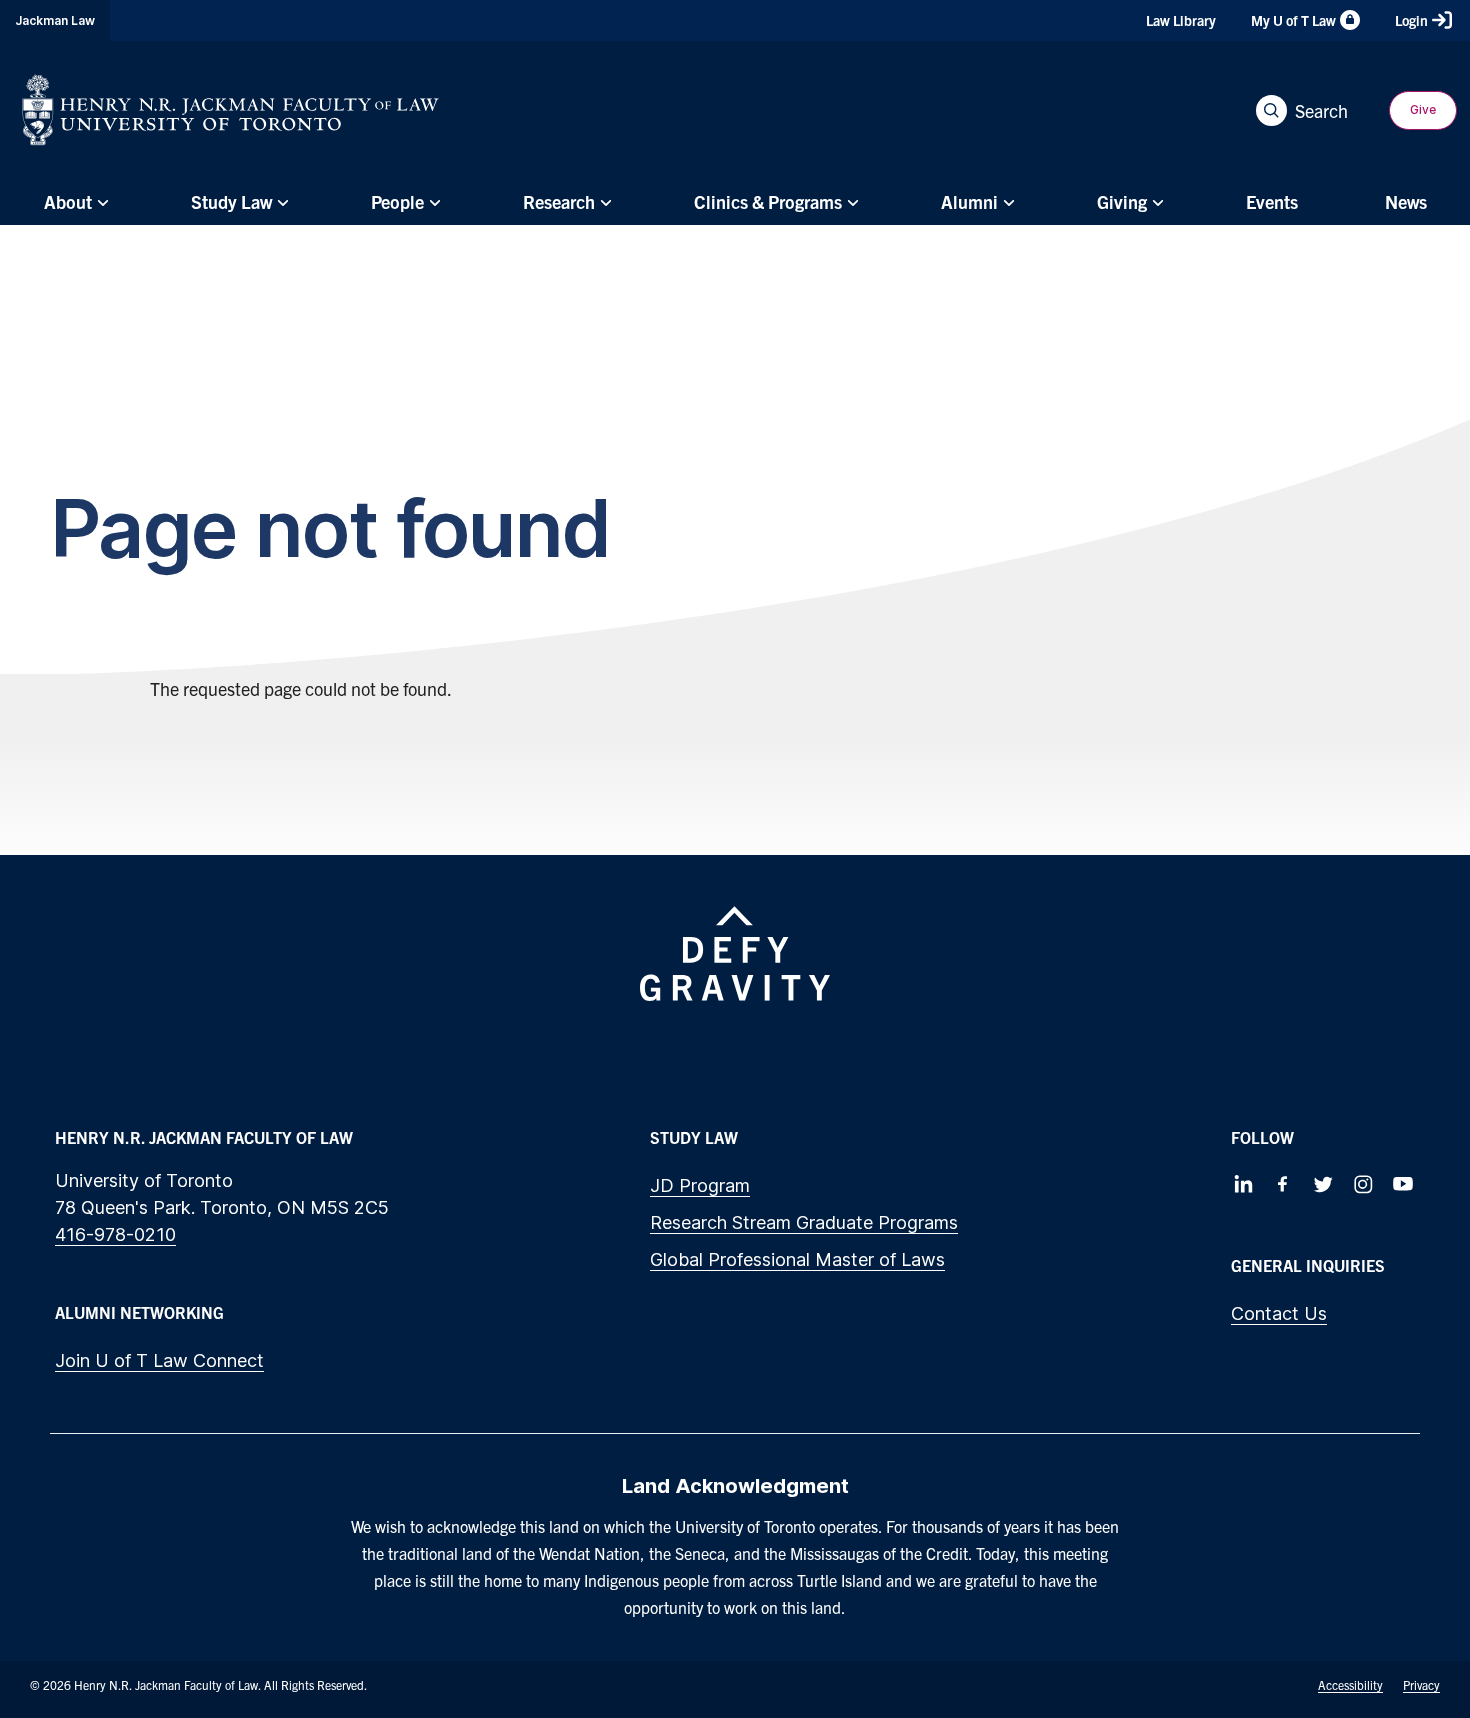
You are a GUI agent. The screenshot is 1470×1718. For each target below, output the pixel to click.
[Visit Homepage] (230, 110)
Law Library (1181, 20)
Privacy (1421, 1684)
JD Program (700, 1185)
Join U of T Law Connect (159, 1360)
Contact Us (1279, 1313)
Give (1423, 109)
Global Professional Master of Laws (797, 1259)
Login (1411, 20)
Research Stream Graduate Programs (804, 1222)
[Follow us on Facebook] (1283, 1184)
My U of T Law (1293, 20)
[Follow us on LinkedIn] (1243, 1184)
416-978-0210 (115, 1234)
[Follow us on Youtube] (1403, 1184)
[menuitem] (73, 202)
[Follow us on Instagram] (1363, 1184)
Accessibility (1350, 1684)
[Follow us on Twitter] (1323, 1184)
